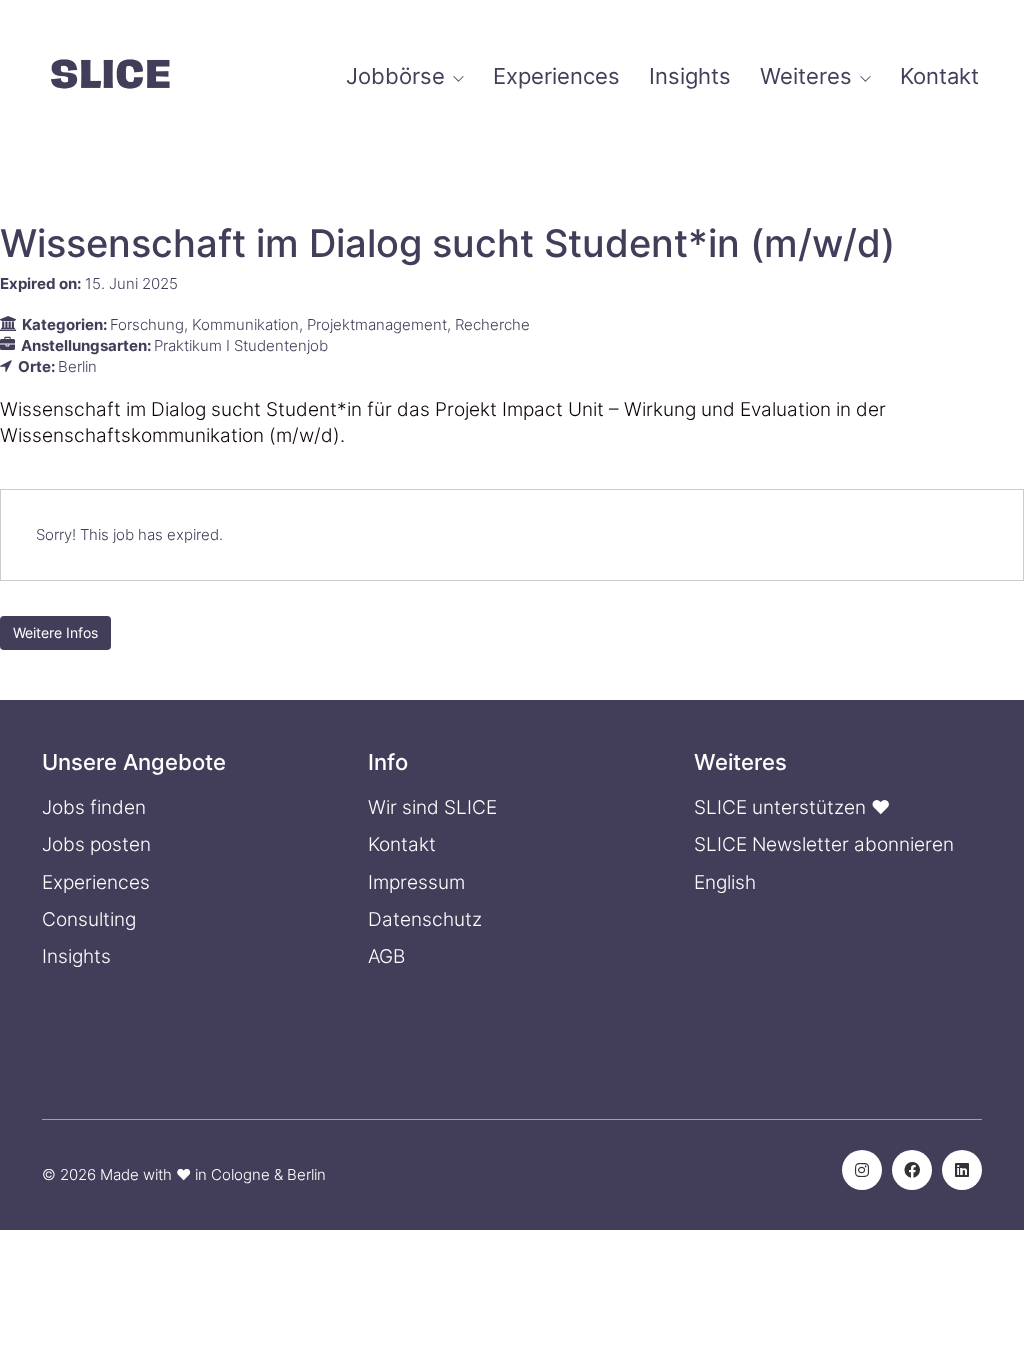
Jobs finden (94, 807)
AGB (386, 956)
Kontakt (402, 844)
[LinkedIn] (962, 1170)
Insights (76, 956)
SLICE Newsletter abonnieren (824, 844)
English (725, 882)
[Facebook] (912, 1170)
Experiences (96, 882)
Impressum (416, 882)
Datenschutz (425, 919)
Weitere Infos (55, 632)
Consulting (89, 919)
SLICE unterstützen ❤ (792, 807)
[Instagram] (862, 1170)
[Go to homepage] (110, 77)
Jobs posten (96, 844)
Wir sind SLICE (432, 807)
